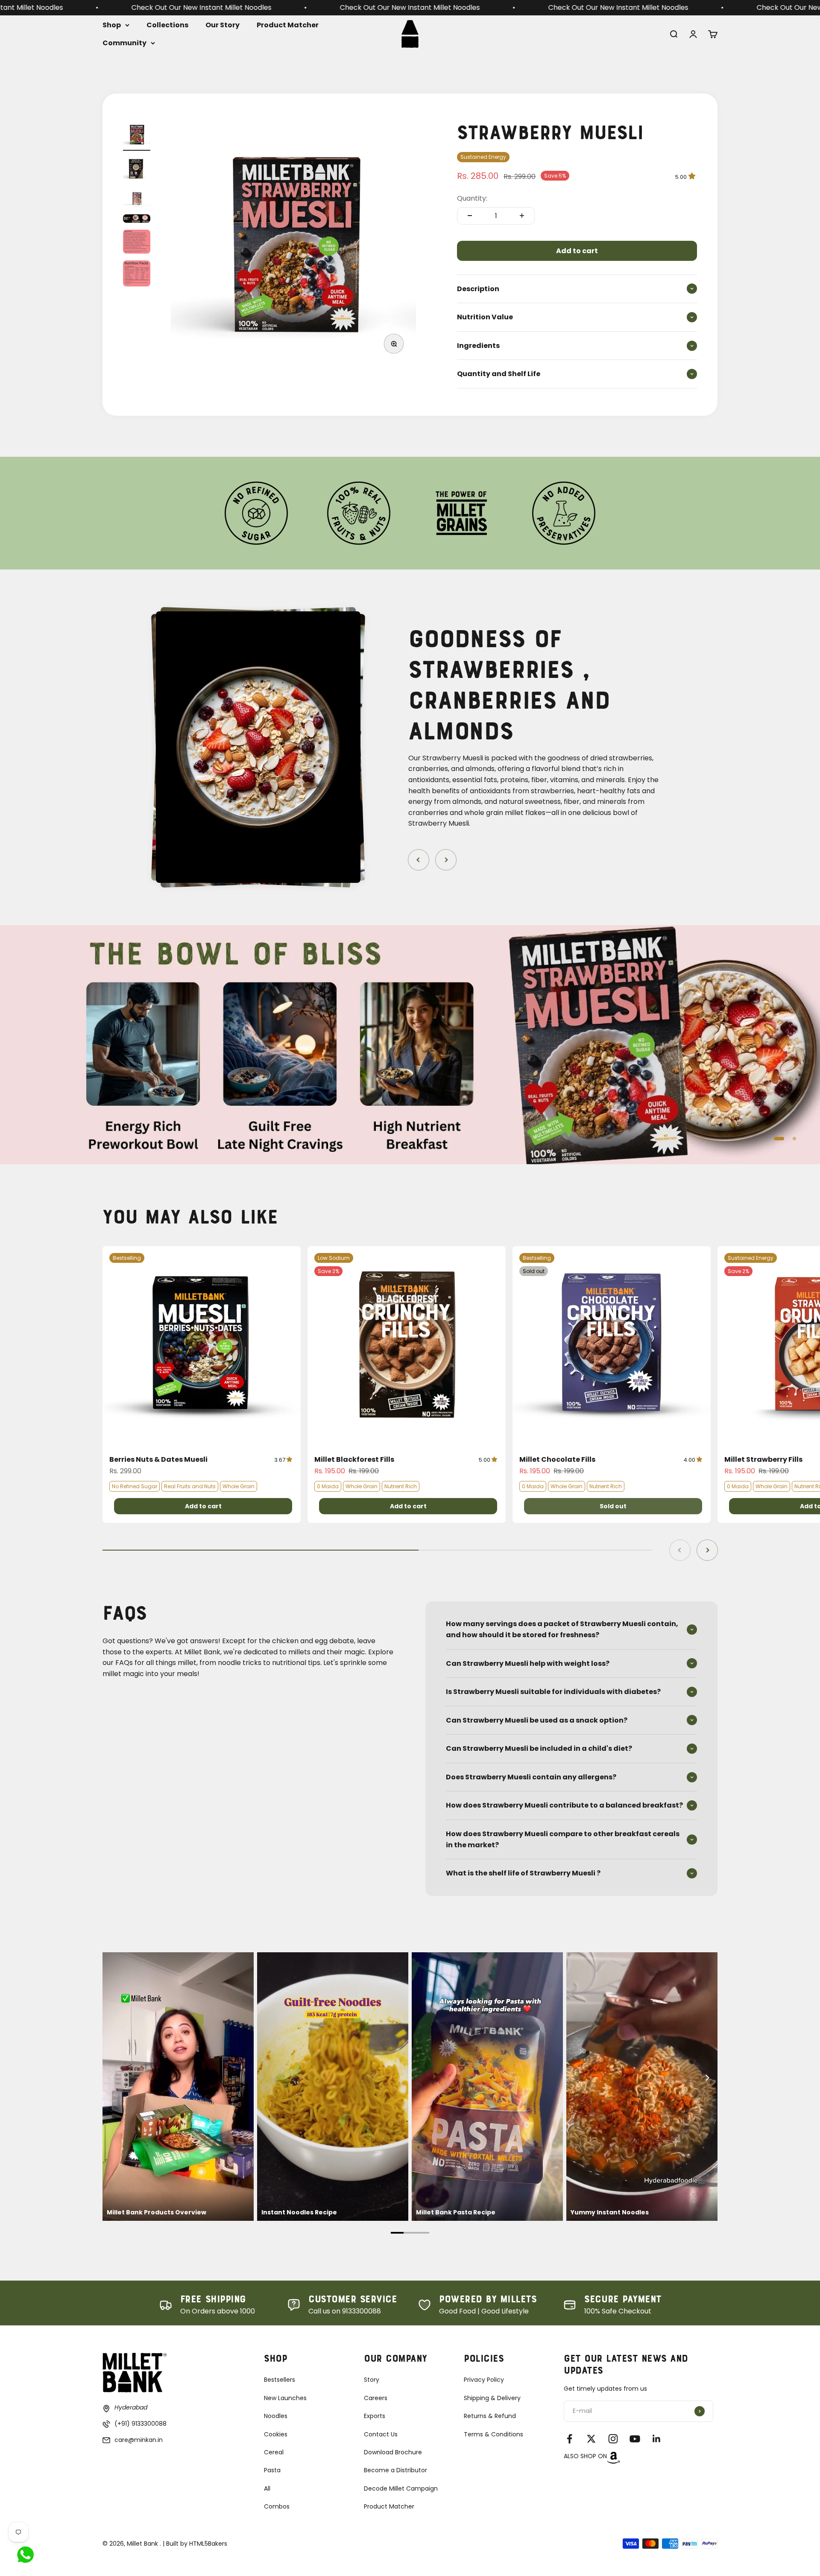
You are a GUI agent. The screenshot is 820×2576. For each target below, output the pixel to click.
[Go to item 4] (137, 220)
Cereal (274, 2452)
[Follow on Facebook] (570, 2439)
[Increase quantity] (522, 216)
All (267, 2488)
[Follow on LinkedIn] (657, 2439)
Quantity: (472, 198)
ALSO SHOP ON (585, 2456)
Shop (112, 25)
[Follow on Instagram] (613, 2439)
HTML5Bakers (208, 2544)
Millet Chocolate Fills (557, 1459)
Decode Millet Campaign (401, 2488)
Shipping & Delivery (492, 2398)
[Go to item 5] (137, 243)
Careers (376, 2398)
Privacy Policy (484, 2380)
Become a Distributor (395, 2470)
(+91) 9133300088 (141, 2424)
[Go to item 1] (137, 136)
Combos (277, 2506)
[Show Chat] (28, 2555)
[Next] (707, 2078)
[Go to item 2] (137, 170)
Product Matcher (288, 25)
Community (124, 42)
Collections (167, 25)
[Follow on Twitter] (591, 2439)
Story (372, 2380)
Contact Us (381, 2434)
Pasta (272, 2470)
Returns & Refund (490, 2416)
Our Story (223, 25)
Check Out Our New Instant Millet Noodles (250, 7)
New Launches (285, 2398)
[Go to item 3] (137, 200)
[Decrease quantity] (470, 216)
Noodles (276, 2416)
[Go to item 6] (137, 275)
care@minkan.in (139, 2440)
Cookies (276, 2434)
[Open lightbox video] (178, 2087)
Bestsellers (280, 2380)
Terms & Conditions (493, 2434)
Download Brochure (393, 2452)
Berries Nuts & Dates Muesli (158, 1459)
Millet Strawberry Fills (763, 1459)
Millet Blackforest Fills (354, 1459)
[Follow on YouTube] (635, 2439)
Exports (375, 2416)
